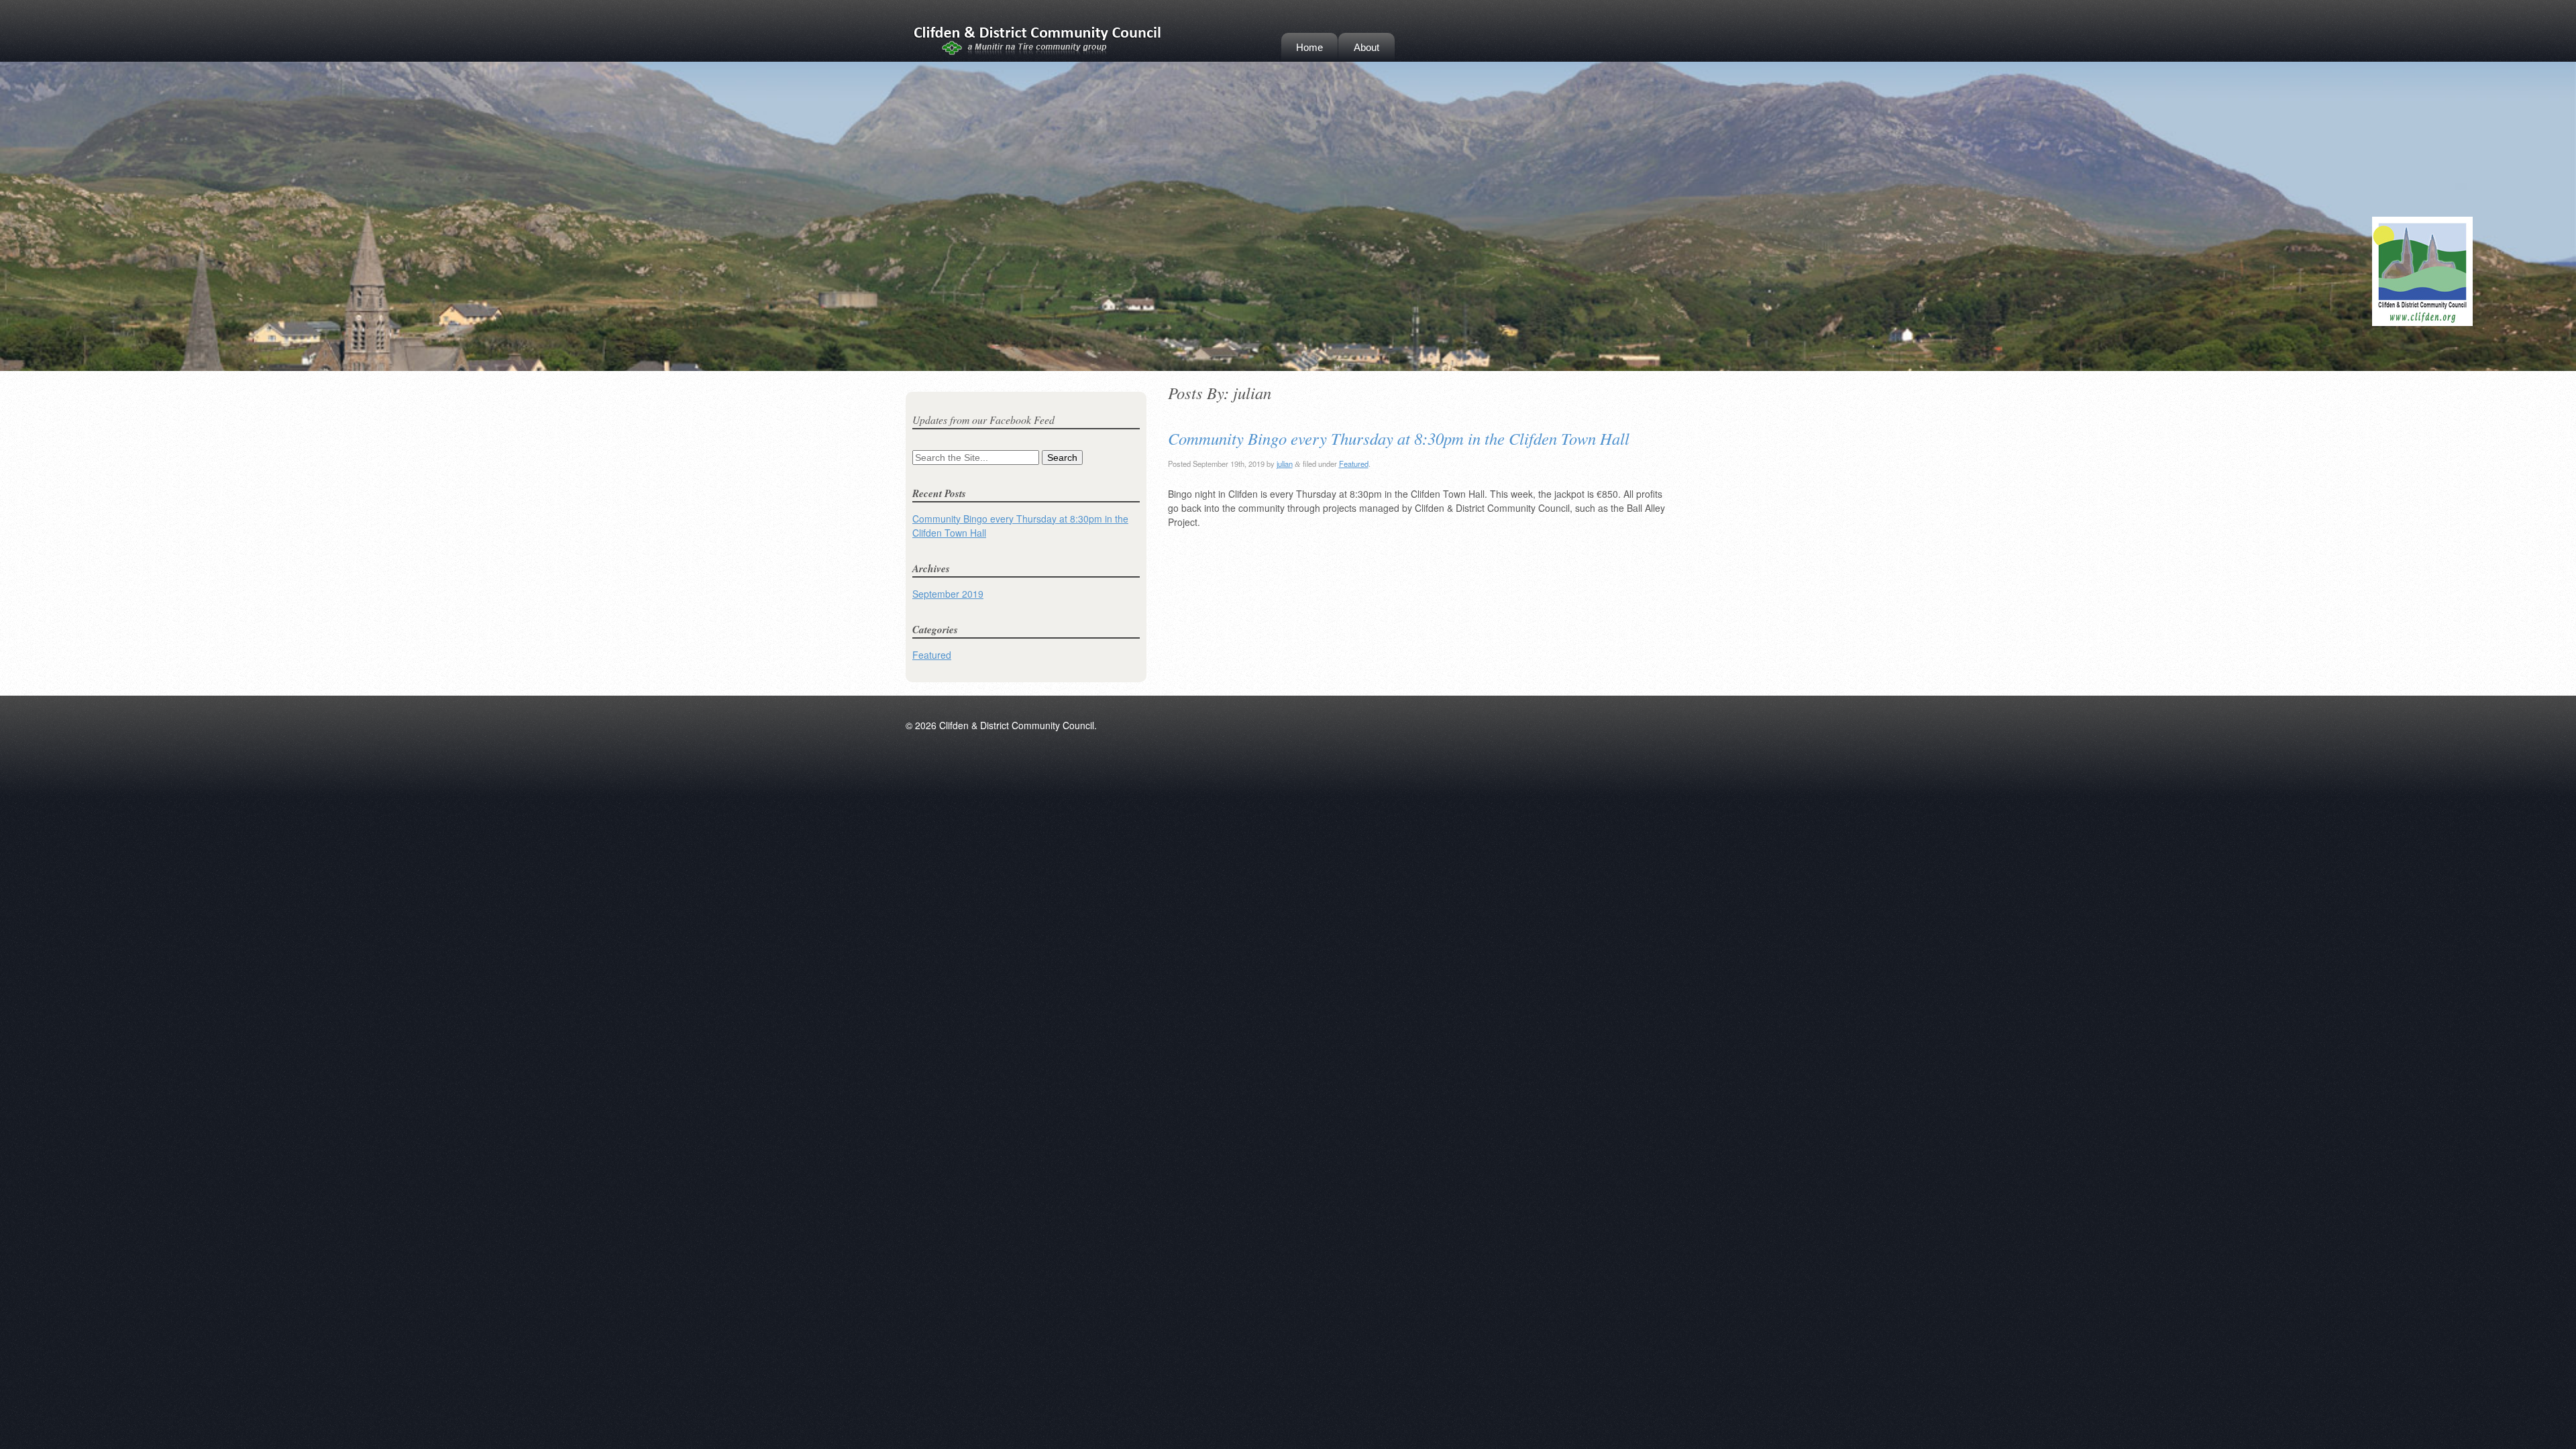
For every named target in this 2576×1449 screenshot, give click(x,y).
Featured (1354, 464)
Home (1309, 47)
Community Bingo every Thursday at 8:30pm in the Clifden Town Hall (1399, 438)
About (1366, 47)
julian (1285, 464)
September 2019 (948, 594)
